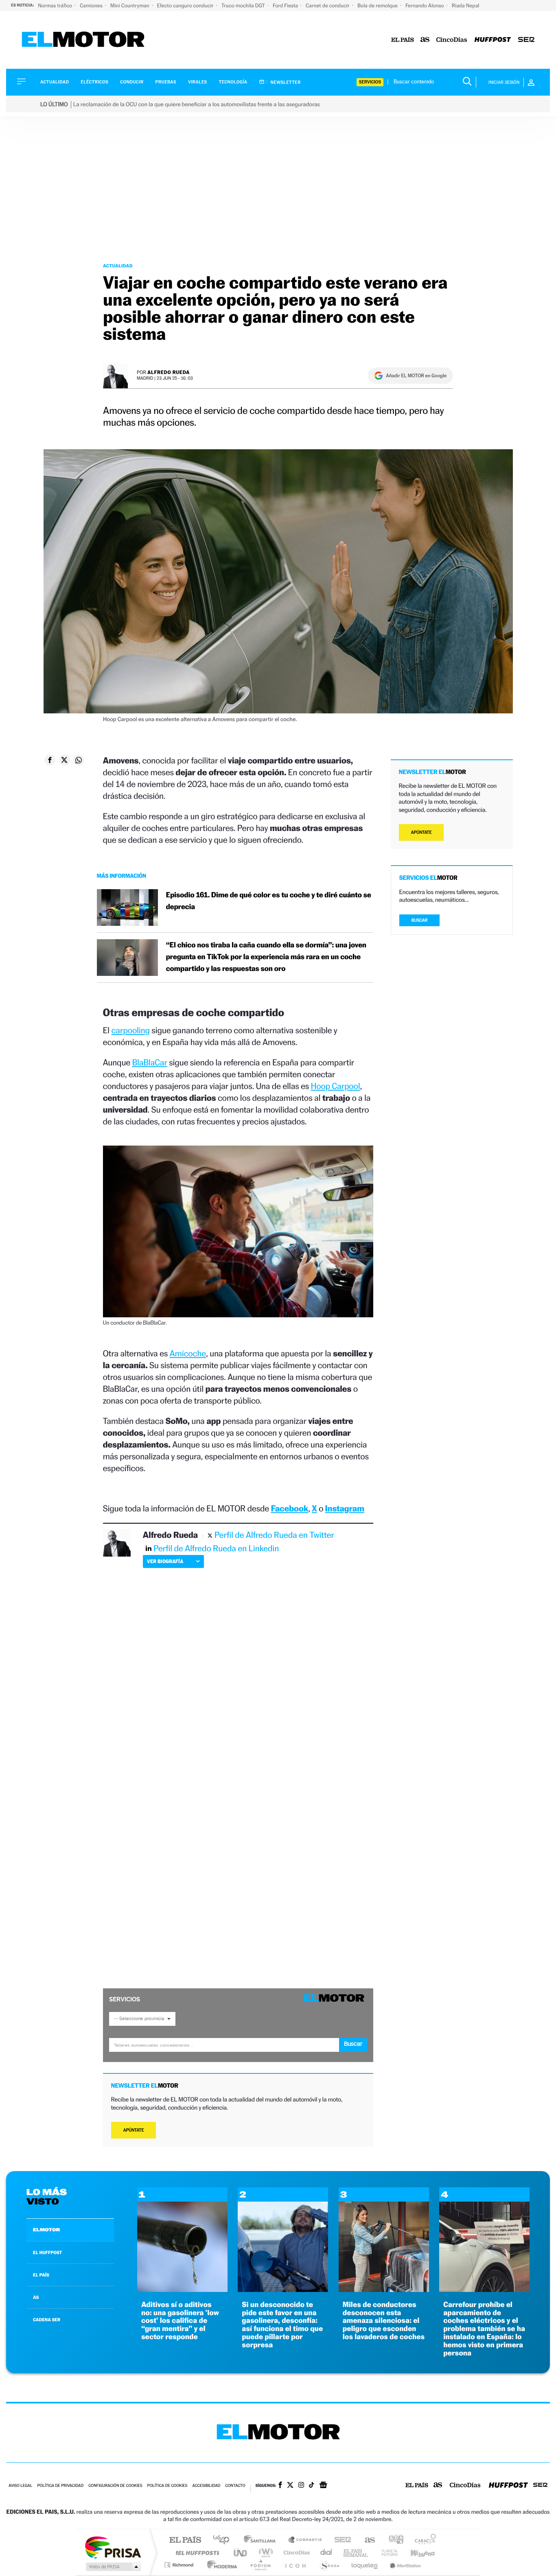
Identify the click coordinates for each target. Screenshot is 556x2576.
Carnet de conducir (328, 5)
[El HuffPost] (493, 40)
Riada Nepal (466, 5)
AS (36, 2297)
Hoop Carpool (335, 1086)
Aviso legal (20, 2486)
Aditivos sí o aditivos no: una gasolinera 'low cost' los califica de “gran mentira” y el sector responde (180, 2321)
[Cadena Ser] (526, 40)
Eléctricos (94, 82)
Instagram (345, 1508)
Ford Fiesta (286, 5)
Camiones (92, 5)
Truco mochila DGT (244, 5)
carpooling (130, 1030)
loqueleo (365, 2565)
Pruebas (166, 82)
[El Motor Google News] (323, 2486)
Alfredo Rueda (169, 372)
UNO (241, 2553)
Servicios (370, 82)
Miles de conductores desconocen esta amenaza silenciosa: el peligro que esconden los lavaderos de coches (384, 2321)
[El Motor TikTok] (312, 2486)
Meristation (404, 2565)
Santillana (262, 2540)
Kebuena (416, 2553)
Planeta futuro (386, 2553)
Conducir (132, 82)
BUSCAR (420, 920)
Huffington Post (196, 2553)
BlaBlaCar (150, 1062)
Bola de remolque (378, 5)
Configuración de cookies (115, 2486)
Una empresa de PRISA (113, 2547)
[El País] (403, 40)
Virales (197, 82)
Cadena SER (340, 2540)
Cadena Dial (326, 2553)
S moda (329, 2565)
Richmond (180, 2565)
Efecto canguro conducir (186, 5)
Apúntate (134, 2130)
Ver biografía (165, 1561)
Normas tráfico (56, 5)
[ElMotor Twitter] (290, 2486)
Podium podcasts (260, 2565)
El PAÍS (185, 2540)
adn (393, 2540)
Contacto (235, 2486)
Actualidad (55, 82)
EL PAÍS (41, 2275)
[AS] (425, 40)
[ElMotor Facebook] (280, 2486)
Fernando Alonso (425, 5)
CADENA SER (47, 2320)
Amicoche (188, 1353)
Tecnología (233, 82)
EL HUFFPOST (48, 2252)
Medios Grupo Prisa (113, 2567)
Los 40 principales (224, 2540)
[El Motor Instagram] (301, 2486)
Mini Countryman (130, 5)
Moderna (220, 2565)
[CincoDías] (452, 40)
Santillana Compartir (305, 2540)
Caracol (423, 2540)
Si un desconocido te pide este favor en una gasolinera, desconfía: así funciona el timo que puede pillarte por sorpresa (282, 2325)
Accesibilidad (206, 2486)
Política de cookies (167, 2486)
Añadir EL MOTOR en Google (416, 376)
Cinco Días (296, 2553)
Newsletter (285, 82)
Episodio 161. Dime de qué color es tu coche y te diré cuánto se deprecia (269, 901)
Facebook (290, 1508)
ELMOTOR (46, 2230)
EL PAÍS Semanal (356, 2553)
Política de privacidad (60, 2486)
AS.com (366, 2540)
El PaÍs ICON (295, 2565)
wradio (264, 2553)
